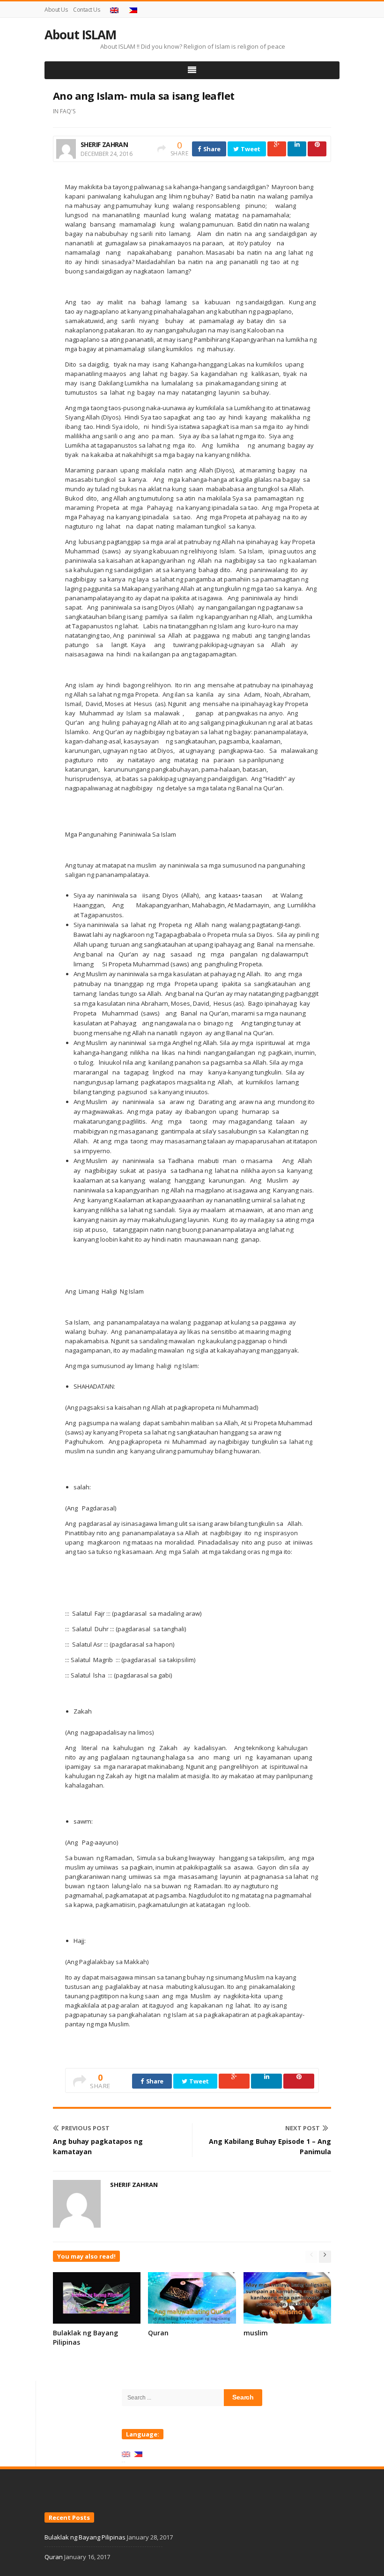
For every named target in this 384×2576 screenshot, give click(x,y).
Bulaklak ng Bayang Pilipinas (85, 2537)
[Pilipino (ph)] (138, 2453)
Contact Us (86, 10)
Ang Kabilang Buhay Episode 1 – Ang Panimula (270, 2146)
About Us (56, 10)
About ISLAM (80, 35)
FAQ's (68, 111)
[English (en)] (126, 2453)
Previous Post (85, 2128)
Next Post (303, 2128)
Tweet (250, 149)
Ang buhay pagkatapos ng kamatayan (98, 2146)
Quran (158, 2333)
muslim (256, 2333)
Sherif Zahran (104, 144)
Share (211, 149)
